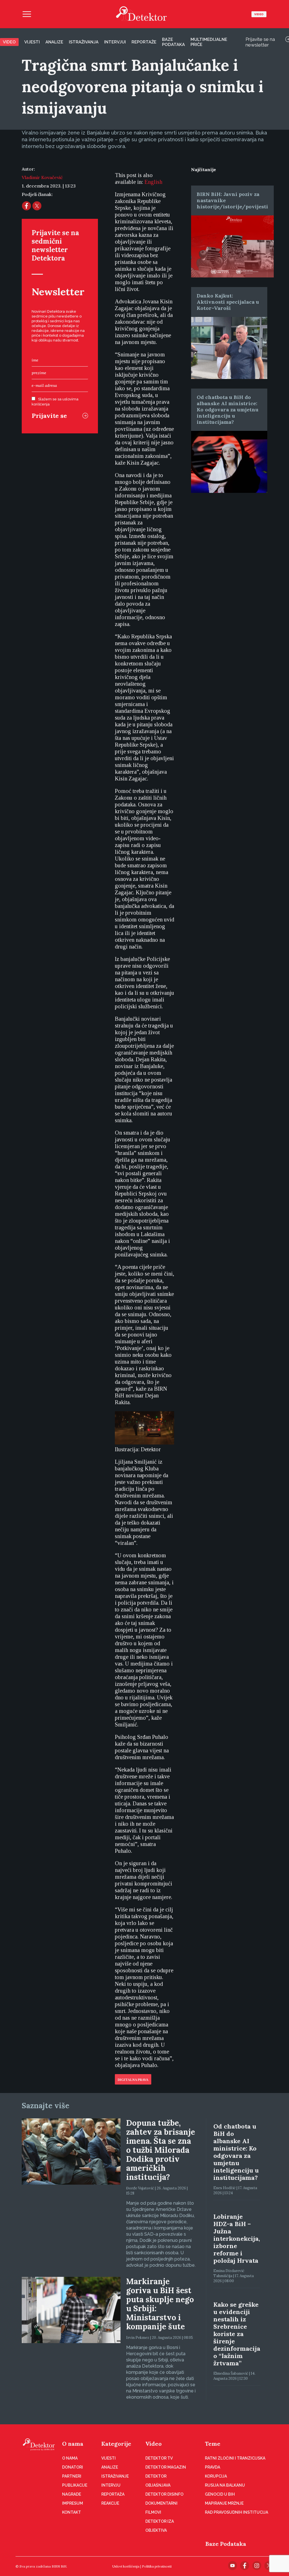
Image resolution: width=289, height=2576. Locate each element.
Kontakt (72, 2512)
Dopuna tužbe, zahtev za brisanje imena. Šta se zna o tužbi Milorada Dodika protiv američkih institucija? (161, 2150)
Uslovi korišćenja (126, 2566)
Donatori (73, 2467)
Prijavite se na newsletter (260, 42)
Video (259, 14)
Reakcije (110, 2503)
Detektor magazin (166, 2467)
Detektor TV (159, 2458)
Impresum (73, 2503)
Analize (54, 42)
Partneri (72, 2476)
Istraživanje (115, 2476)
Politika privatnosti (157, 2566)
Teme (213, 2444)
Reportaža (113, 2494)
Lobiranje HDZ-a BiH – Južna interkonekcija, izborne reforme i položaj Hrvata (237, 2238)
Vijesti (32, 42)
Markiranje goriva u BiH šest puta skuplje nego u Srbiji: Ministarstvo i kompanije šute (160, 2304)
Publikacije (75, 2485)
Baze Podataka (226, 2544)
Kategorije (116, 2444)
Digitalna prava (133, 2080)
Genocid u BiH (220, 2494)
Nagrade (72, 2494)
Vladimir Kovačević (42, 177)
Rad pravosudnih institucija (237, 2512)
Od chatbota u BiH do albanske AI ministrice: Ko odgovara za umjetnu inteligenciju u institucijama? (228, 410)
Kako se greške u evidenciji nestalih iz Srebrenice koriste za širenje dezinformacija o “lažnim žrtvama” (237, 2334)
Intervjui (115, 42)
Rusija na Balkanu (225, 2485)
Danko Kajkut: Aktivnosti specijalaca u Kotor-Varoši (228, 302)
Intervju (111, 2485)
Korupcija (216, 2476)
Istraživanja (84, 42)
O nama (73, 2444)
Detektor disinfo (164, 2494)
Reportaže (144, 42)
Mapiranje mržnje (224, 2503)
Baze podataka (173, 42)
